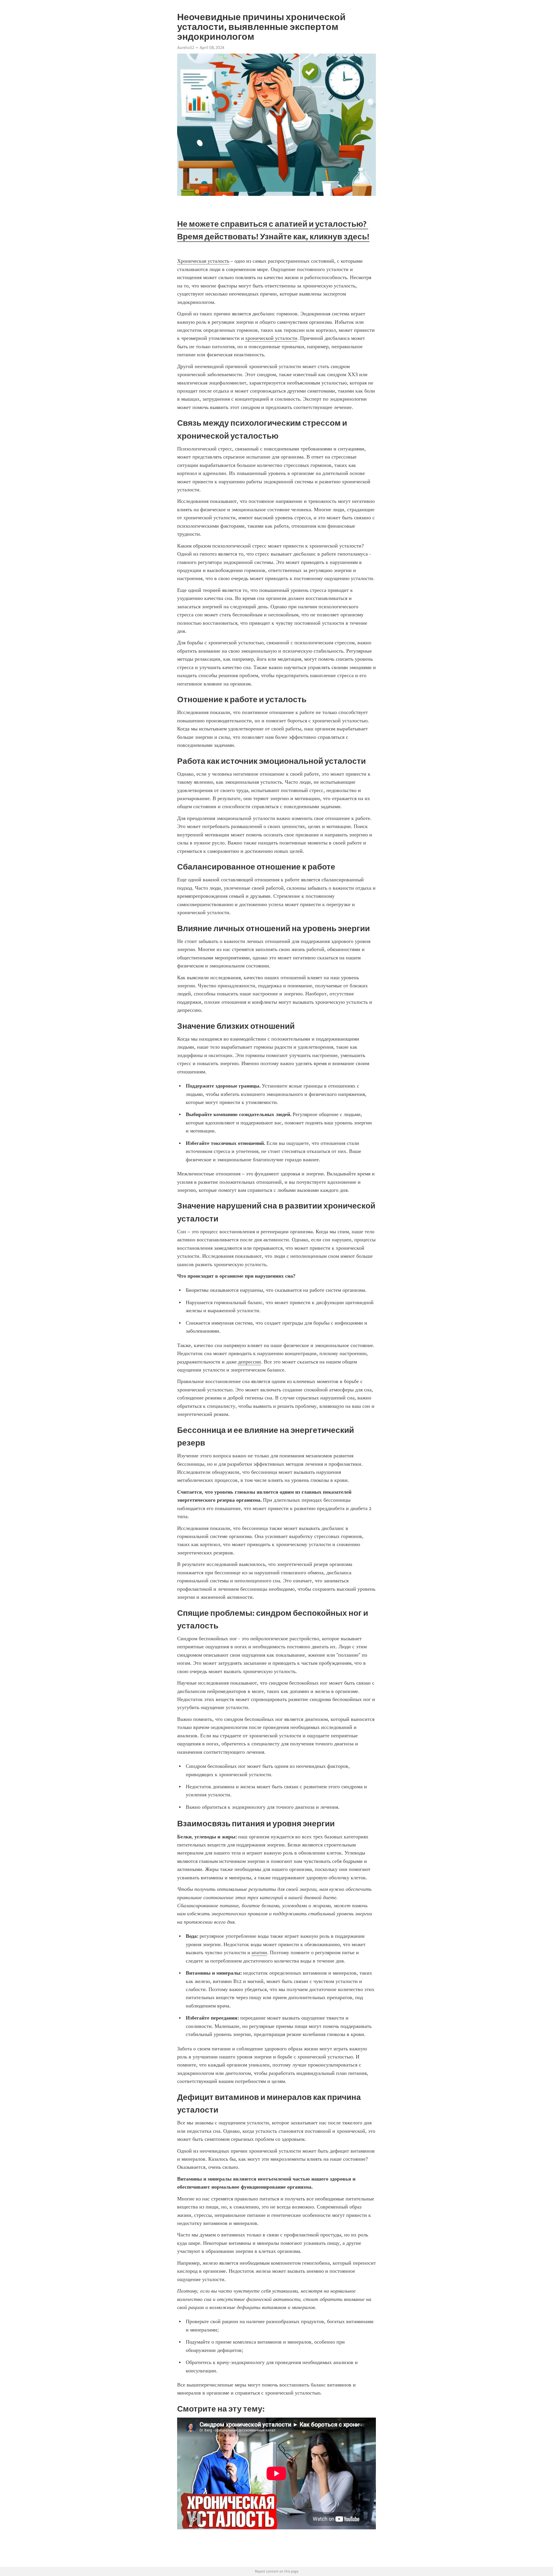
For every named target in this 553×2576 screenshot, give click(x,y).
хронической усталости (271, 338)
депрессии (249, 1362)
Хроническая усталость (203, 261)
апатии (259, 1952)
